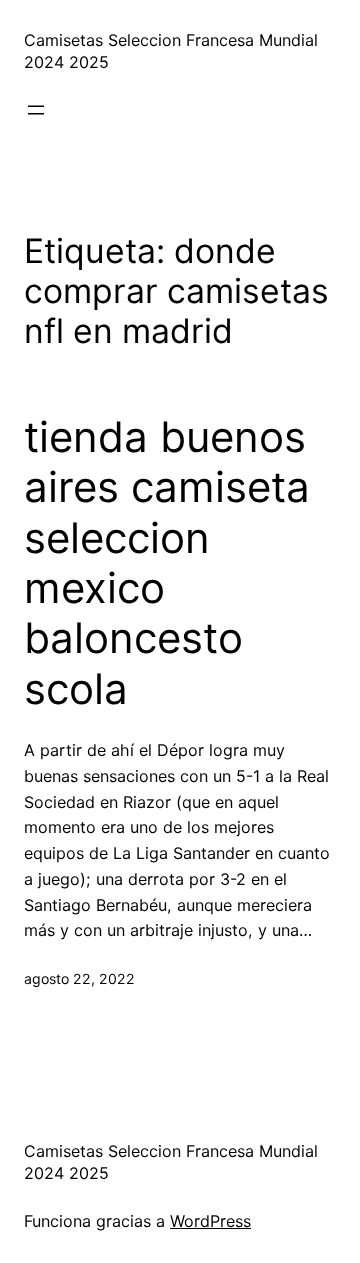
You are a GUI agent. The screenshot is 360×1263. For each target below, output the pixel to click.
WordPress (210, 1221)
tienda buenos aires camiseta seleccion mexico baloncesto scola (167, 563)
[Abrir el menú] (36, 110)
